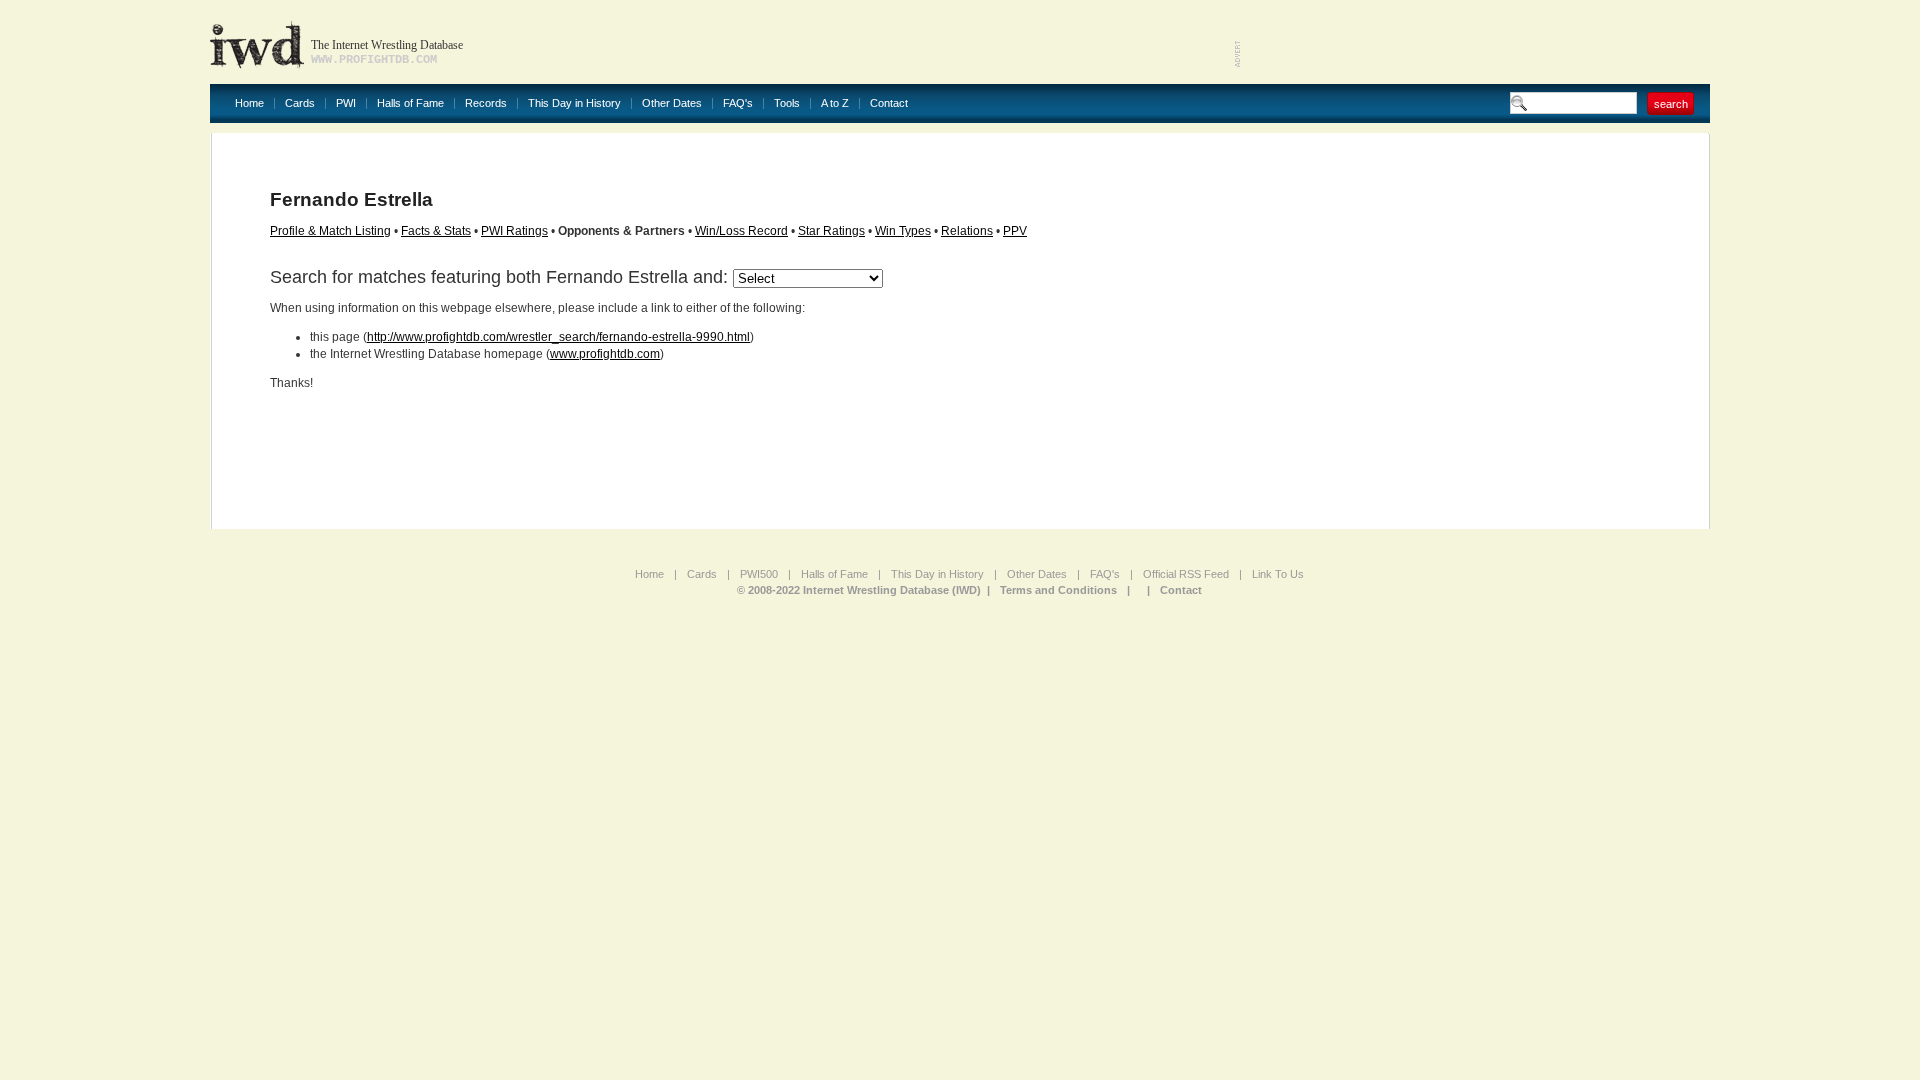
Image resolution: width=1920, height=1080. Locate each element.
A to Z (835, 103)
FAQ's (738, 103)
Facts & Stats (436, 231)
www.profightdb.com (605, 354)
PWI (346, 103)
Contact (889, 103)
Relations (967, 231)
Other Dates (672, 103)
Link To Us (1278, 574)
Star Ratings (831, 231)
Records (486, 103)
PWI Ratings (514, 231)
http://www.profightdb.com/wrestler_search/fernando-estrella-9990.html (558, 337)
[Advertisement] (1476, 40)
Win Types (903, 231)
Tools (787, 103)
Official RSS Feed (1186, 574)
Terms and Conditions (1058, 590)
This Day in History (574, 103)
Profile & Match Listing (330, 231)
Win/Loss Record (741, 231)
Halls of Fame (410, 103)
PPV (1015, 231)
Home (249, 103)
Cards (300, 103)
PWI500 (759, 574)
